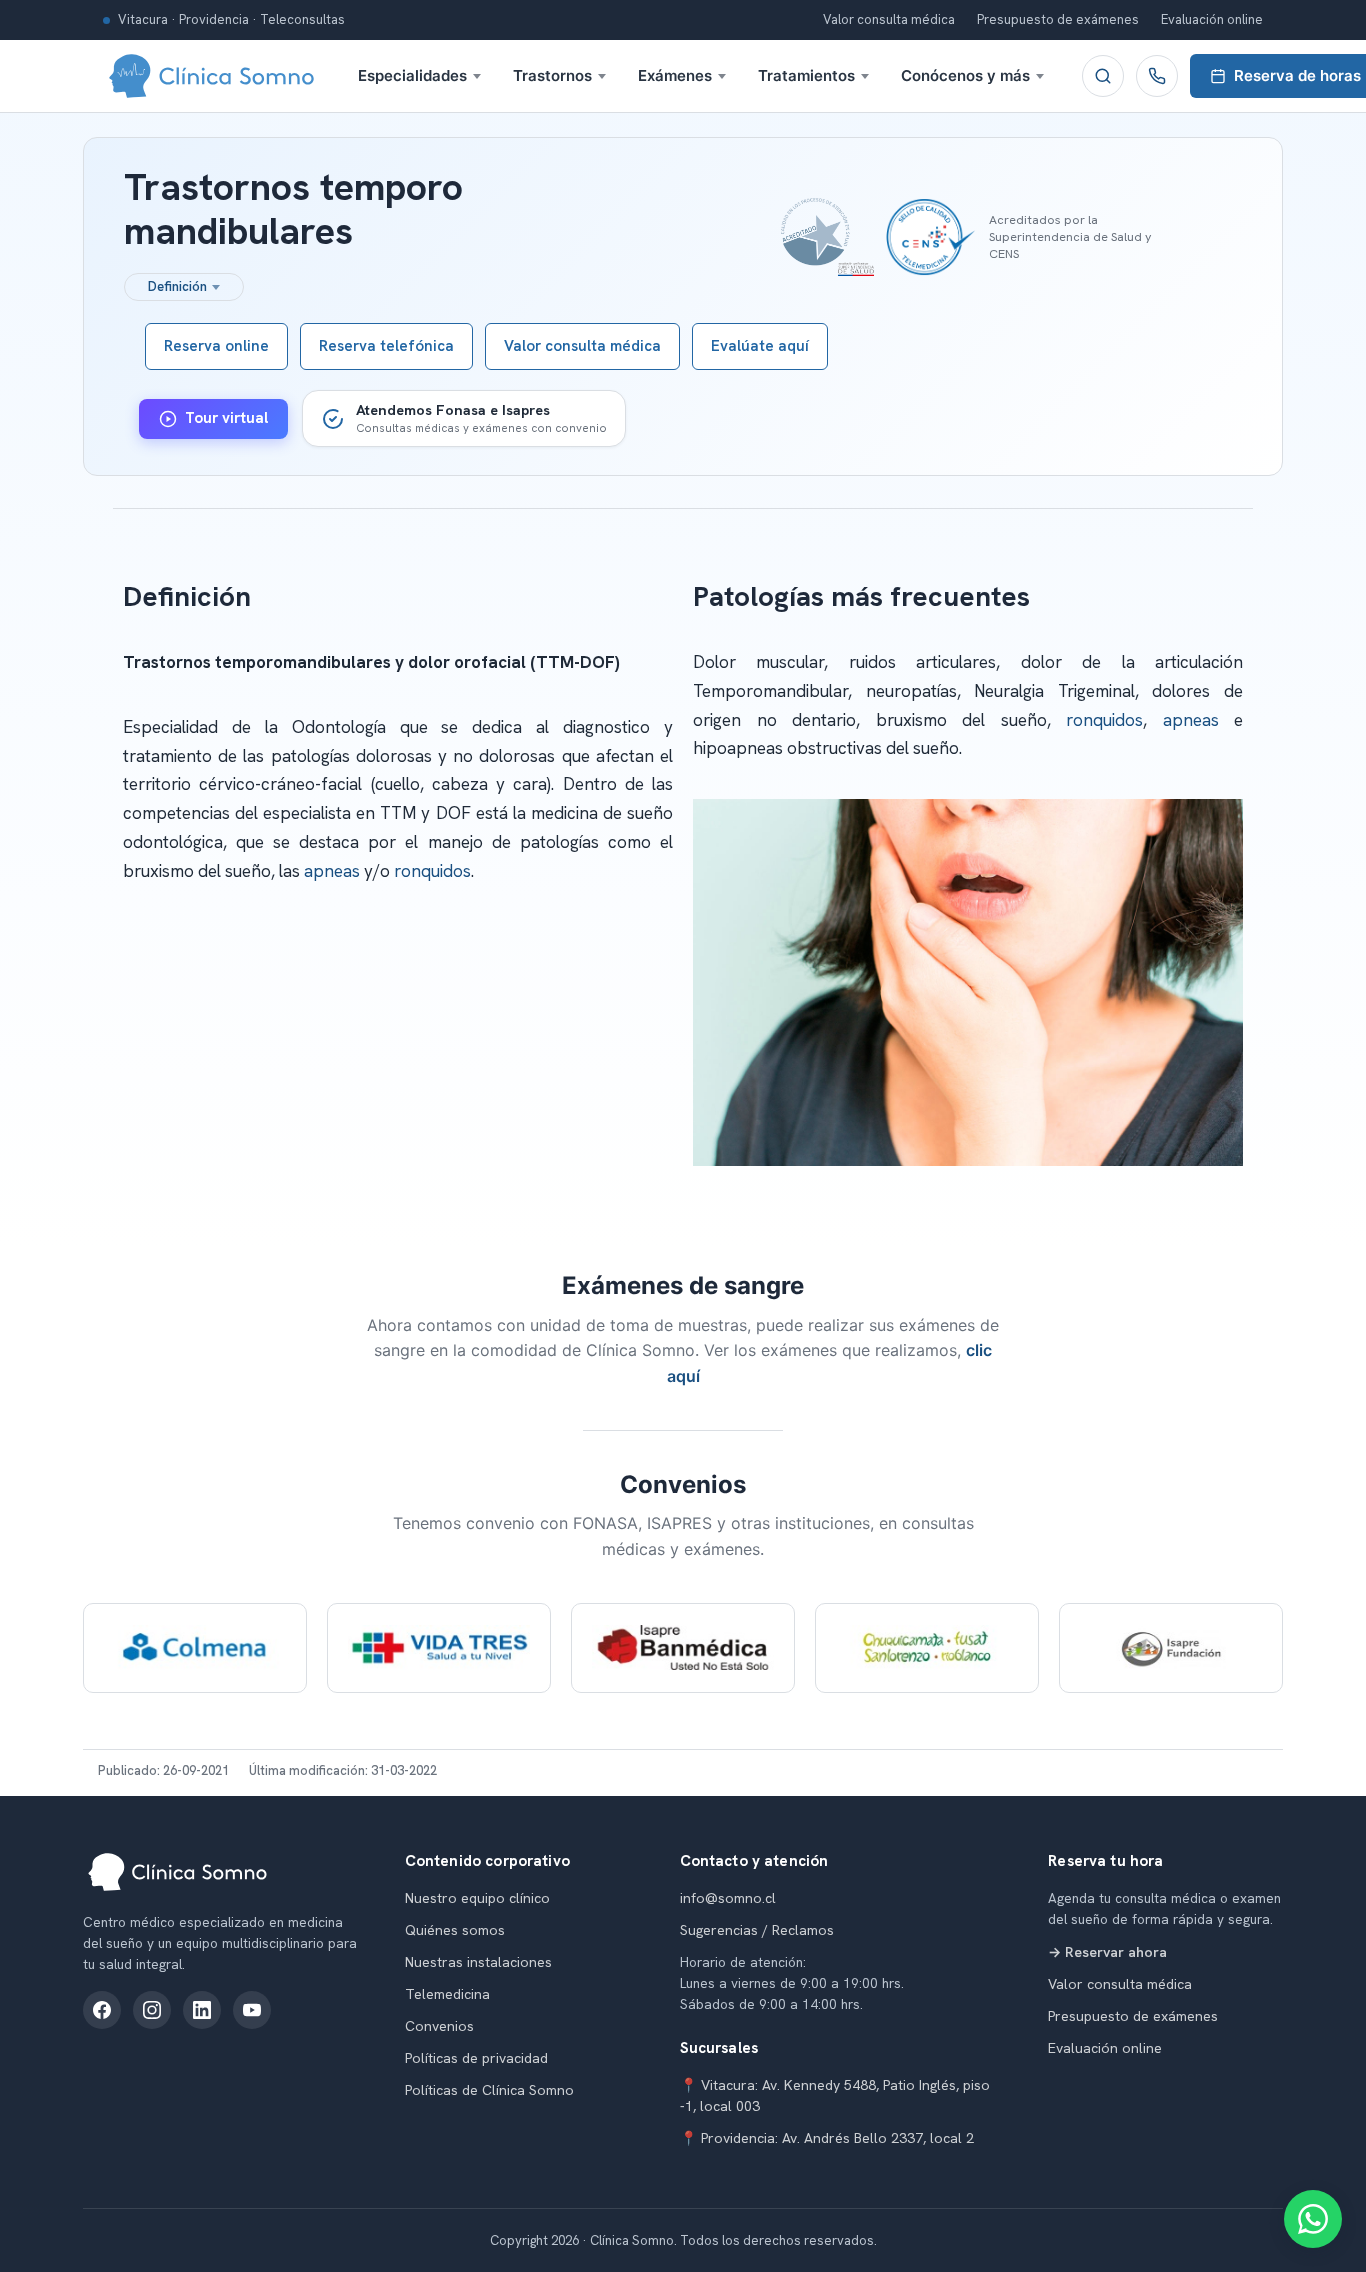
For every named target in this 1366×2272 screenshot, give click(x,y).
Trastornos (552, 75)
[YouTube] (252, 2010)
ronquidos (432, 871)
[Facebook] (102, 2010)
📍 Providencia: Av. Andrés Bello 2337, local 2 (827, 2138)
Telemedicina (447, 1994)
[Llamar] (1157, 76)
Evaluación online (1212, 19)
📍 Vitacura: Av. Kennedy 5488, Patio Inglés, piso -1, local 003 (835, 2095)
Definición (177, 286)
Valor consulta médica (889, 19)
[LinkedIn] (202, 2010)
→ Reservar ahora (1107, 1952)
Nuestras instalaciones (478, 1962)
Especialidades (412, 75)
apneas (332, 871)
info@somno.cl (728, 1898)
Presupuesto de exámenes (1058, 19)
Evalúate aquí (760, 346)
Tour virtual (226, 418)
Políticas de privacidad (476, 2058)
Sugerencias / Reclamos (757, 1930)
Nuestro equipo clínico (477, 1898)
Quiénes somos (455, 1930)
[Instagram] (152, 2010)
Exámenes (675, 75)
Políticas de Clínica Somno (489, 2090)
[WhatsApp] (1313, 2219)
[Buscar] (1103, 76)
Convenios (439, 2026)
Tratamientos (806, 75)
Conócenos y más (965, 75)
